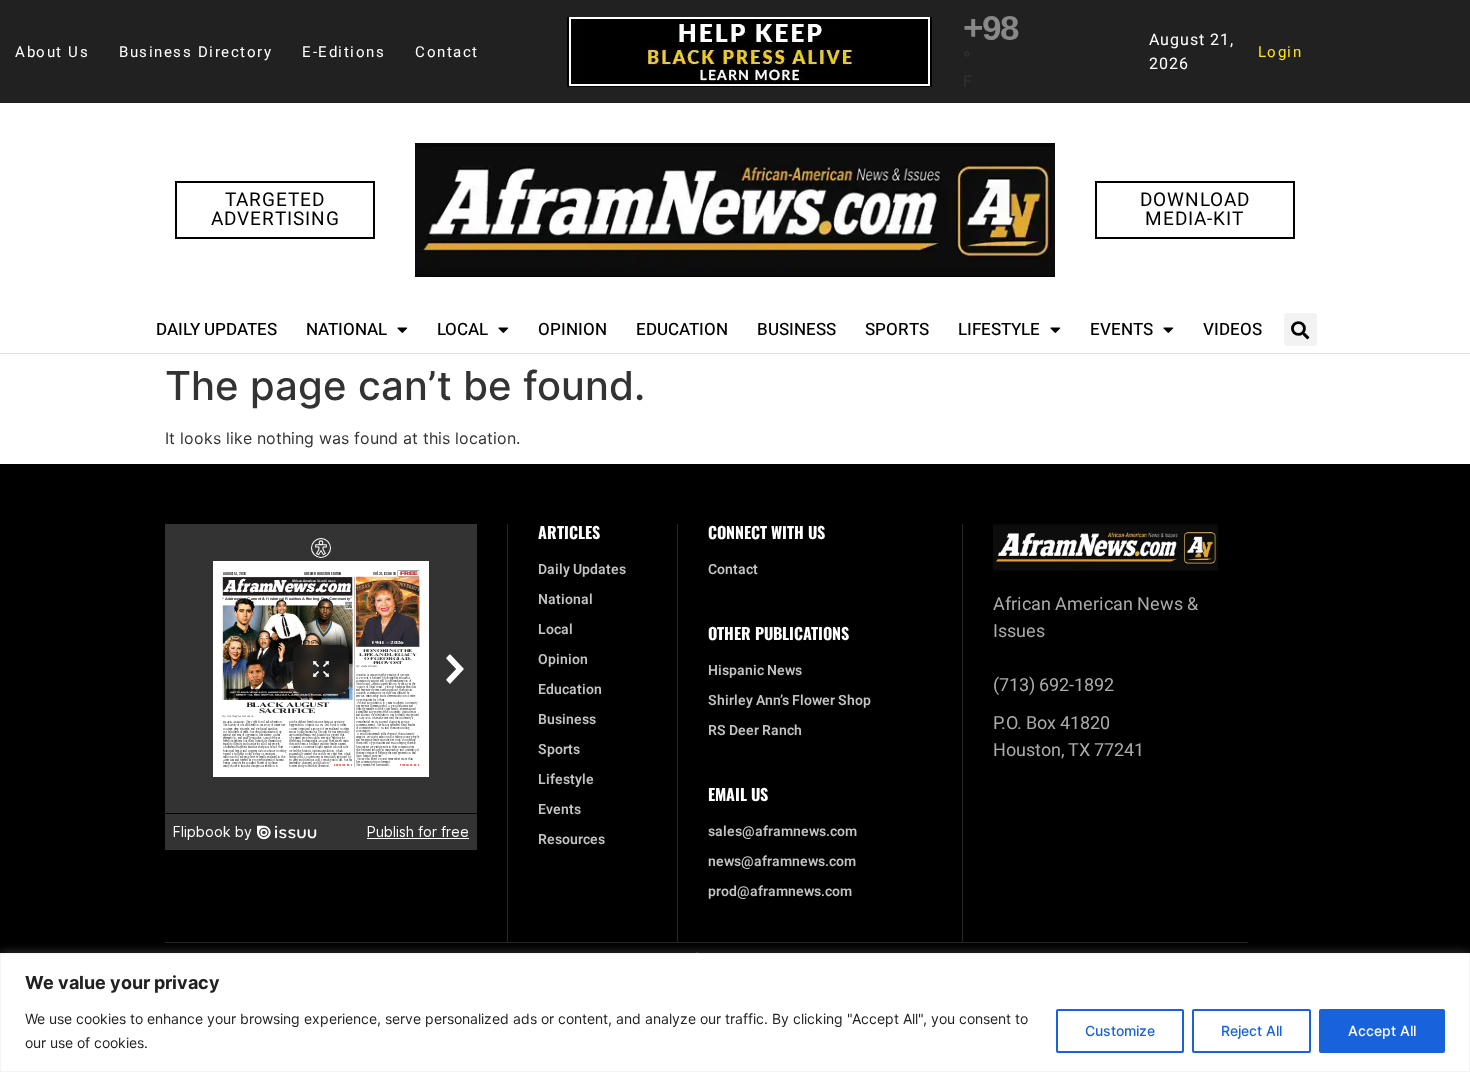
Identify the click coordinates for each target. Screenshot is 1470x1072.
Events (1121, 329)
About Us (52, 52)
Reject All (1251, 1030)
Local (462, 329)
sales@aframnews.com (782, 832)
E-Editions (343, 52)
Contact (447, 52)
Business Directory (195, 52)
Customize (1120, 1030)
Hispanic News (755, 671)
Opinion (572, 329)
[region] (735, 1012)
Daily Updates (216, 329)
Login (1280, 52)
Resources (571, 840)
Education (682, 329)
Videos (1232, 329)
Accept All (1382, 1030)
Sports (897, 329)
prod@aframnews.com (780, 892)
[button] (1300, 329)
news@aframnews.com (782, 862)
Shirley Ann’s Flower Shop (789, 701)
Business (796, 329)
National (346, 329)
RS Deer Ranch (755, 731)
